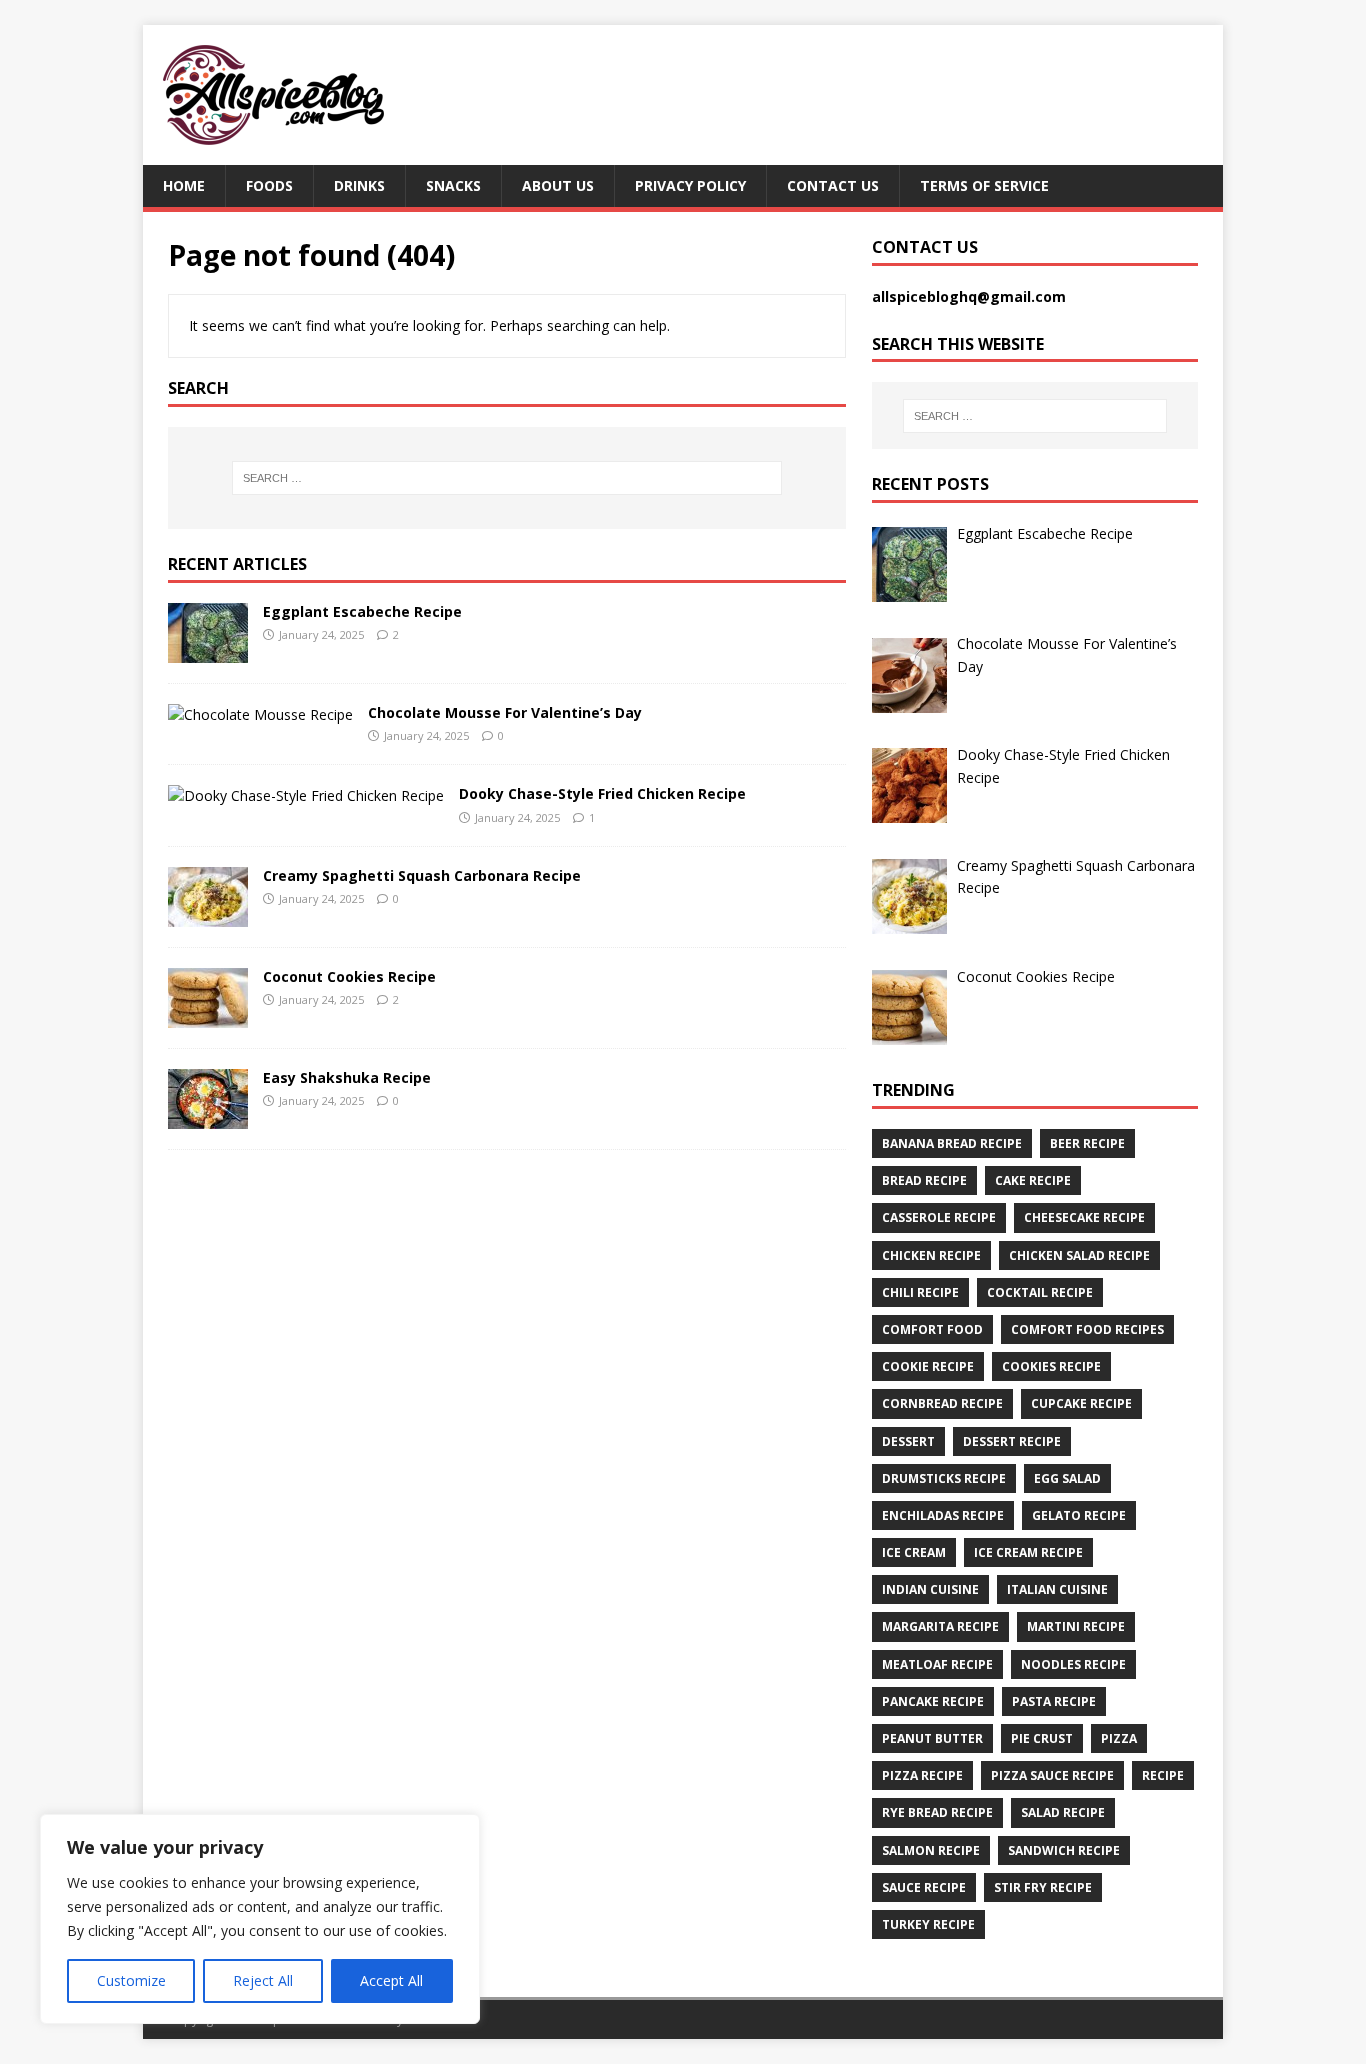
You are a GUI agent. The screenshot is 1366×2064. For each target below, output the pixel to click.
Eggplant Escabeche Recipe (362, 611)
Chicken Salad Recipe (1079, 1255)
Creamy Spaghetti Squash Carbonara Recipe (422, 875)
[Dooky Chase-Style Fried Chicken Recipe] (306, 795)
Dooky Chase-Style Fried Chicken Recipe (602, 793)
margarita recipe (940, 1626)
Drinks (359, 185)
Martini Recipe (1076, 1626)
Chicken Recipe (931, 1255)
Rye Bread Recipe (937, 1812)
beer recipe (1087, 1143)
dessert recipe (1012, 1441)
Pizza (1119, 1738)
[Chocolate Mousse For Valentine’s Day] (260, 714)
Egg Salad (1067, 1478)
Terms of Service (984, 185)
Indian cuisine (930, 1589)
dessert (908, 1441)
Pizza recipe (922, 1775)
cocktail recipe (1040, 1292)
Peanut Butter (932, 1738)
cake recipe (1033, 1180)
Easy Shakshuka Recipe (347, 1077)
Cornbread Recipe (942, 1403)
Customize (131, 1980)
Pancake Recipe (933, 1701)
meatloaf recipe (937, 1664)
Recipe (1163, 1775)
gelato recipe (1079, 1515)
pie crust (1042, 1738)
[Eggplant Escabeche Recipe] (208, 650)
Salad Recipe (1063, 1812)
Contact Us (833, 185)
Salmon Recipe (931, 1850)
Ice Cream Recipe (1028, 1552)
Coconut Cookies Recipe (349, 976)
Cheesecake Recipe (1084, 1217)
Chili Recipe (920, 1292)
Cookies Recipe (1051, 1366)
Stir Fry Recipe (1043, 1887)
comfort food (932, 1329)
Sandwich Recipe (1064, 1850)
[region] (260, 1919)
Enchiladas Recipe (943, 1515)
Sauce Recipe (924, 1887)
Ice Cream (914, 1552)
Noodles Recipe (1073, 1664)
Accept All (391, 1980)
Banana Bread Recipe (952, 1143)
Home (184, 185)
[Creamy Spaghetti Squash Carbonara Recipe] (208, 915)
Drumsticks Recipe (944, 1478)
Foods (269, 185)
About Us (558, 185)
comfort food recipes (1087, 1329)
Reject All (263, 1980)
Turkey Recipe (928, 1924)
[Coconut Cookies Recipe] (208, 1016)
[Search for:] (507, 478)
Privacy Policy (690, 185)
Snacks (453, 185)
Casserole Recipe (939, 1217)
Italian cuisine (1057, 1589)
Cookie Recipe (928, 1366)
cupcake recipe (1081, 1403)
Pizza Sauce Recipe (1052, 1775)
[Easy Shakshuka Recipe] (208, 1117)
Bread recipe (924, 1180)
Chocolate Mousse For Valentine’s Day (505, 712)
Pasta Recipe (1054, 1701)
